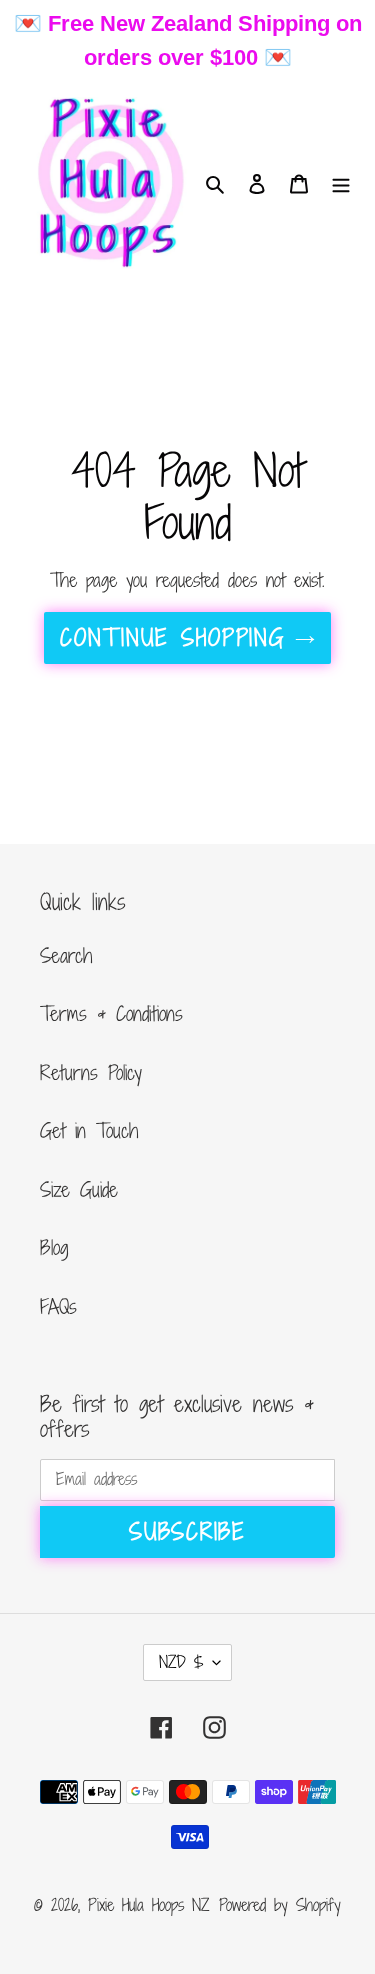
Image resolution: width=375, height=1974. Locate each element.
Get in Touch (89, 1130)
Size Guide (79, 1189)
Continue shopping (172, 637)
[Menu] (341, 183)
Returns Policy (91, 1072)
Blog (54, 1247)
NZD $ (181, 1662)
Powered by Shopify (280, 1905)
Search (66, 955)
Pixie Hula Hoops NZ (148, 1905)
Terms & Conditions (111, 1013)
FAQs (58, 1306)
